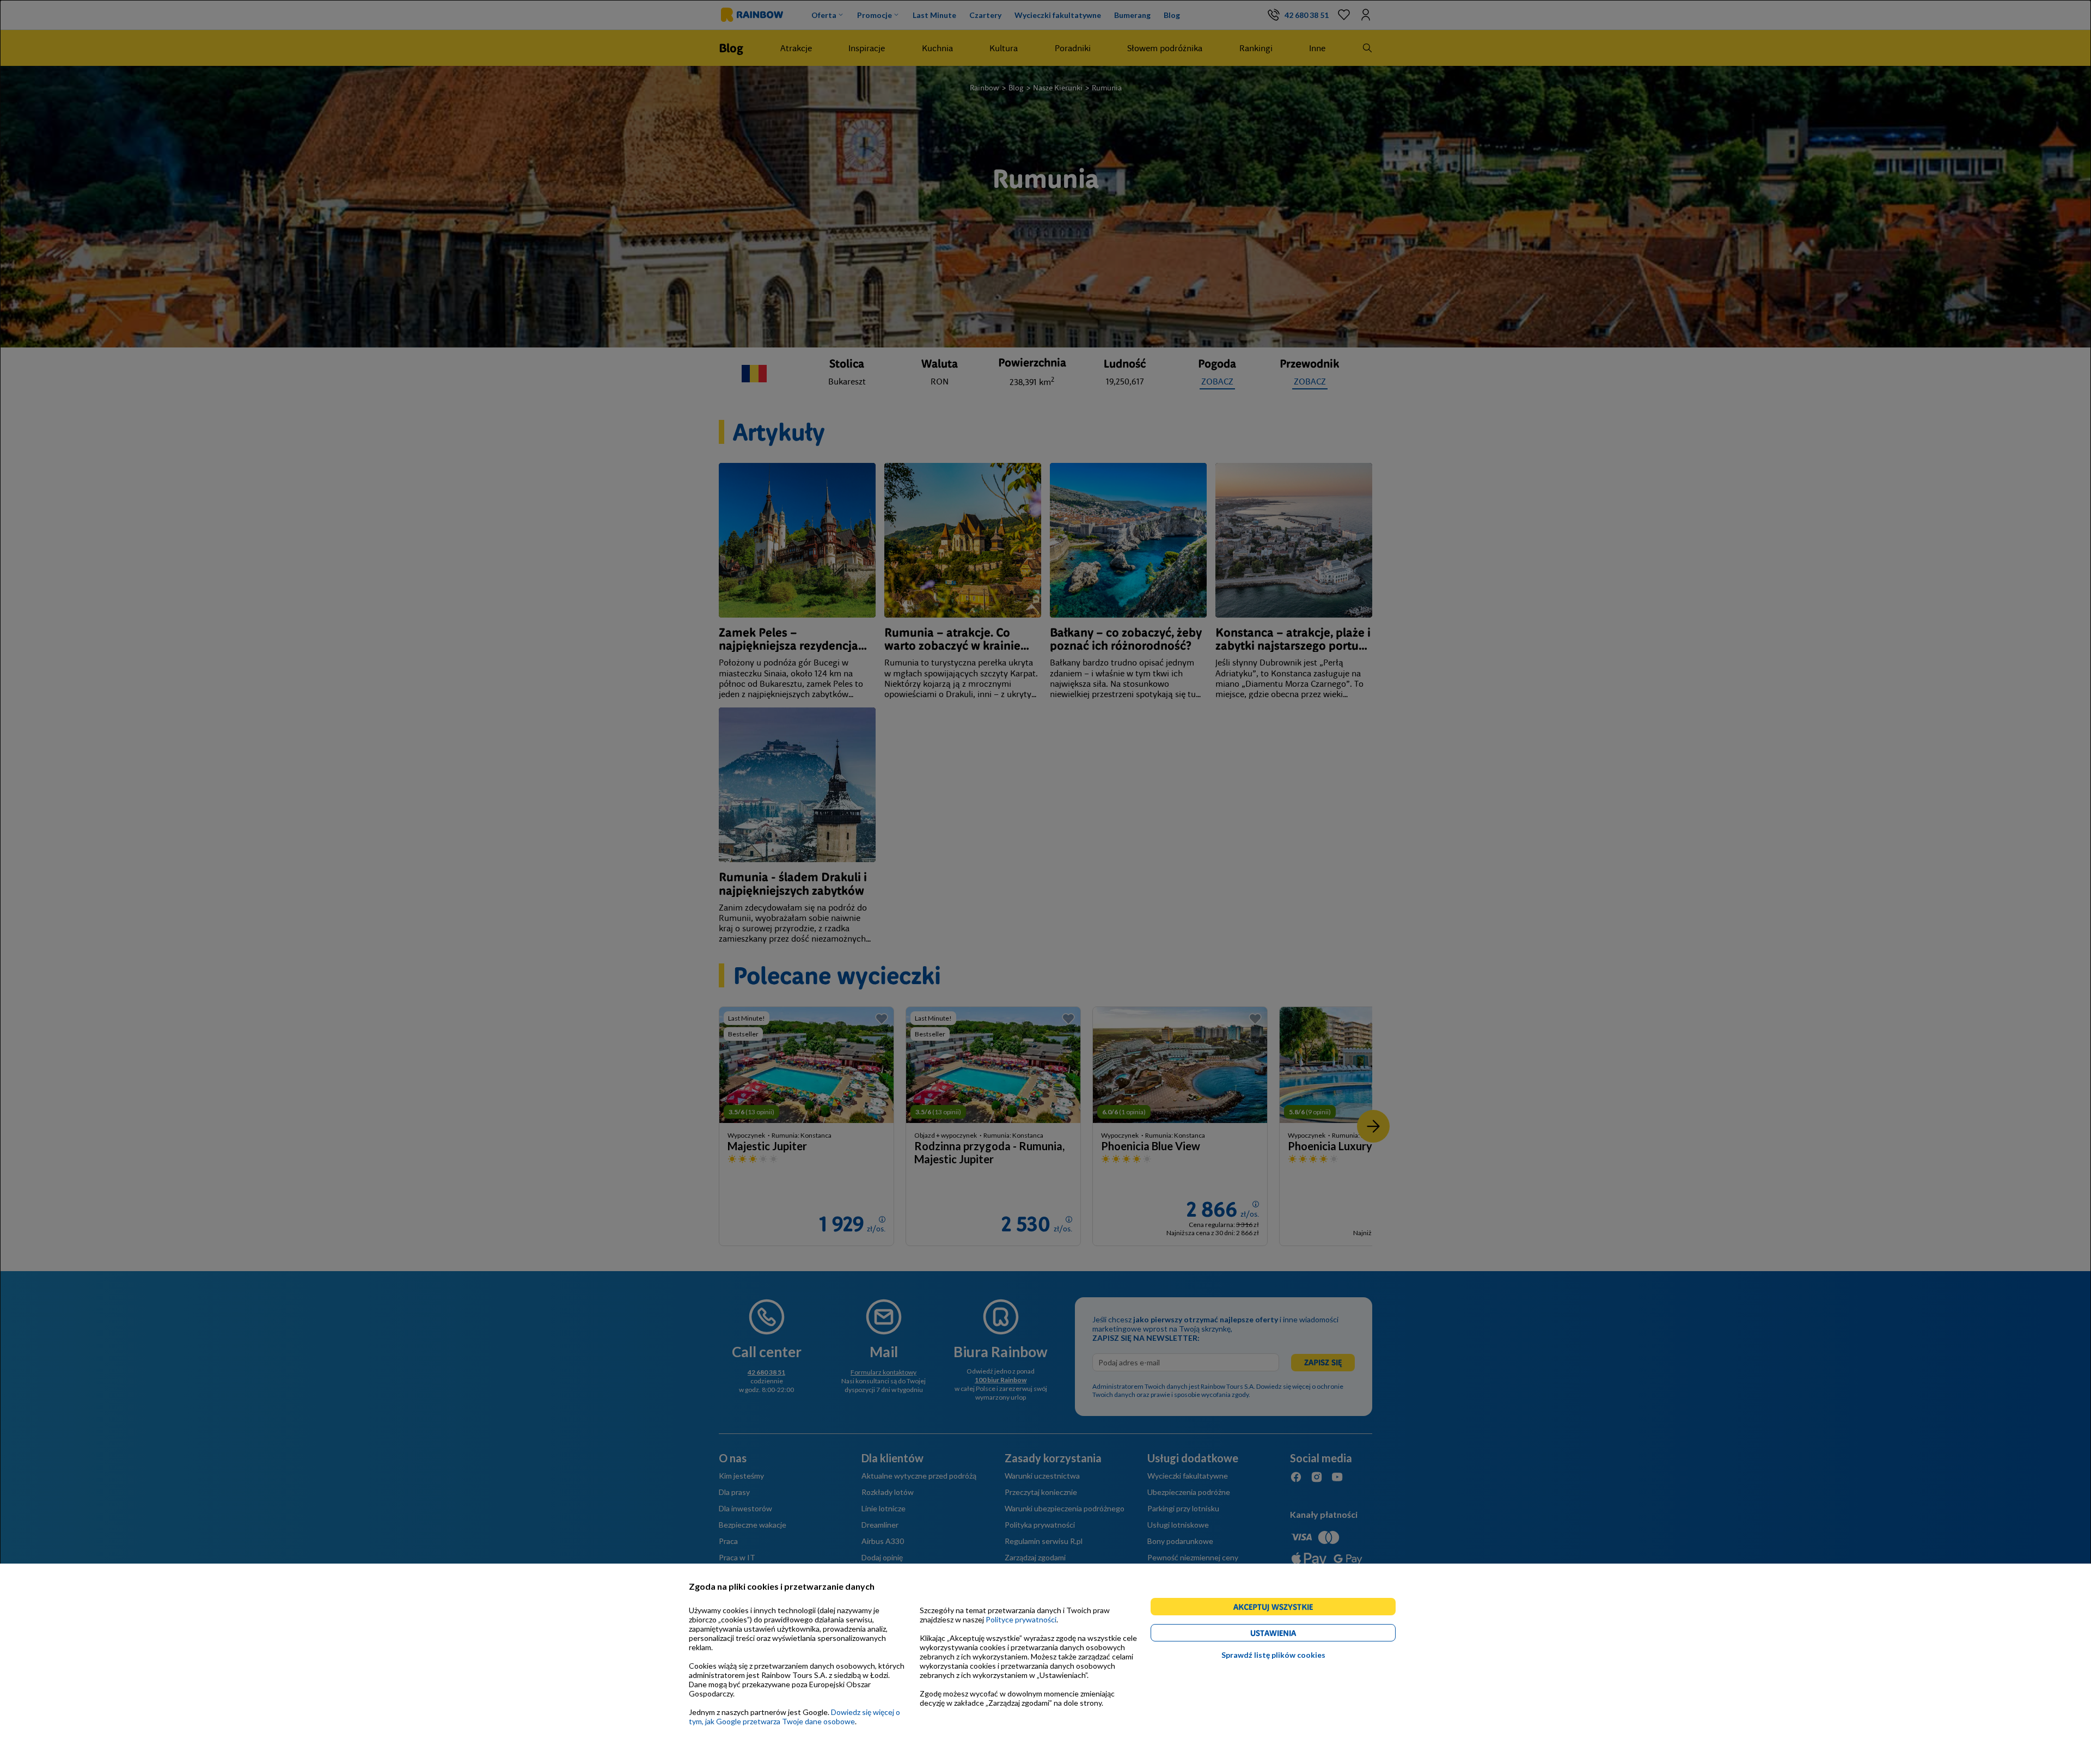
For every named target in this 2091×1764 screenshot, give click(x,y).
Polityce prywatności (1021, 1619)
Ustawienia (1292, 1635)
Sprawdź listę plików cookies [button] (1273, 1655)
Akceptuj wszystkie (1278, 1609)
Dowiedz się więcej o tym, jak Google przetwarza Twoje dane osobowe (794, 1717)
